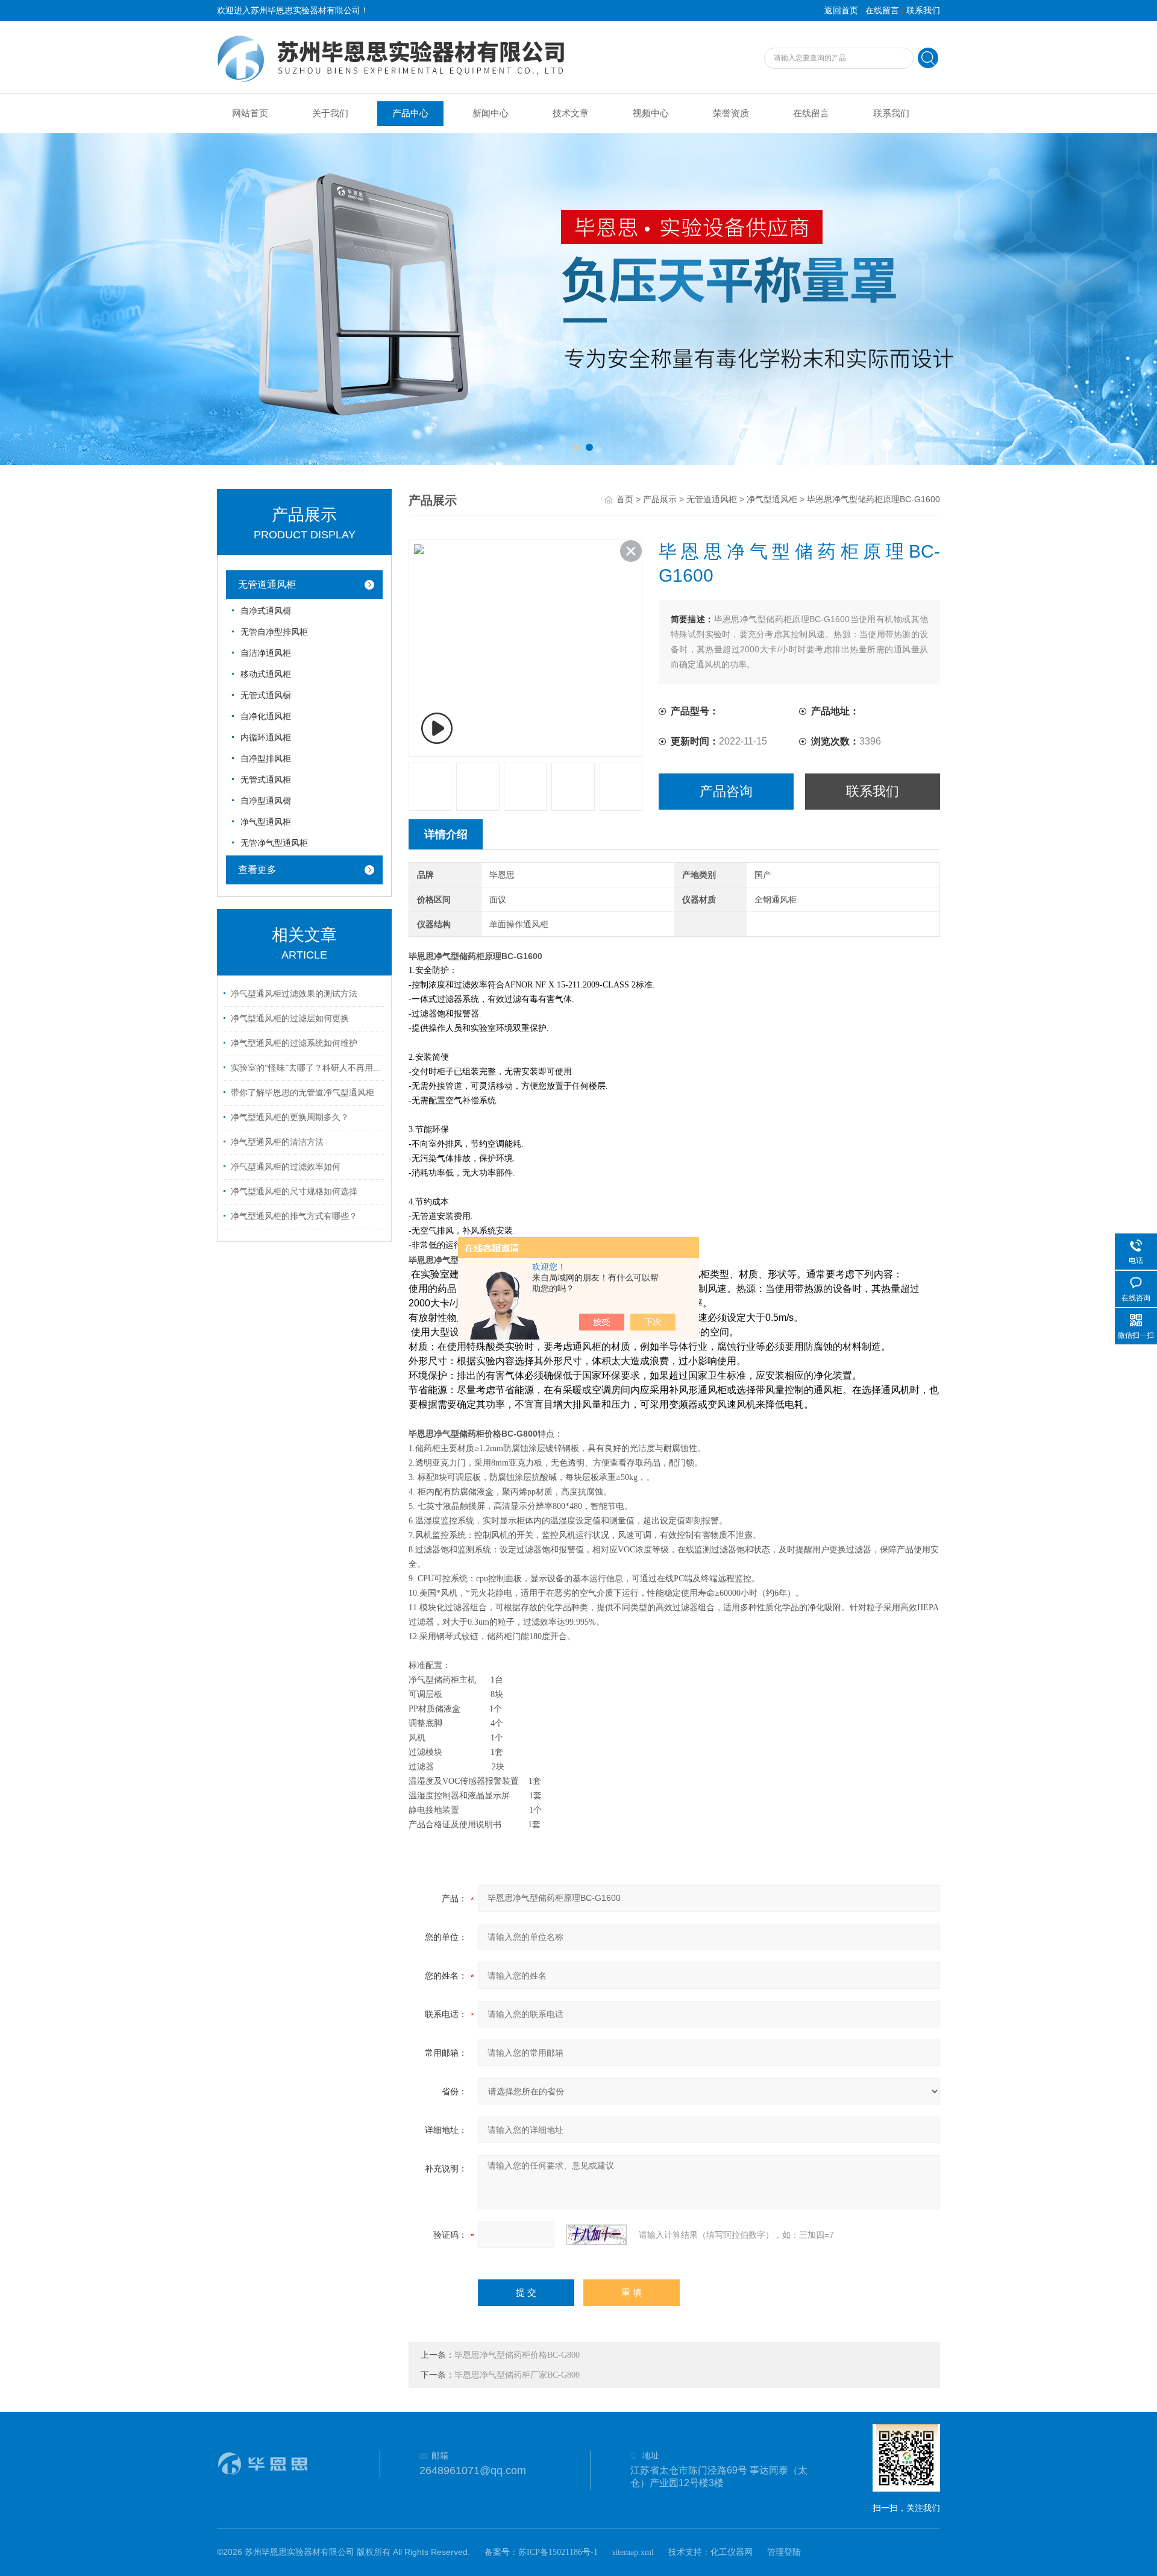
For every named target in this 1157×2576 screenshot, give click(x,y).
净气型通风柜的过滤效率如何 (286, 1167)
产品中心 (410, 113)
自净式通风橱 (266, 611)
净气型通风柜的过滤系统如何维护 (294, 1043)
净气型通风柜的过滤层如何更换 (290, 1019)
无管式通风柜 (266, 780)
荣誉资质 (731, 113)
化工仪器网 (732, 2552)
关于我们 (330, 113)
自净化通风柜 (266, 716)
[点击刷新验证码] (597, 2235)
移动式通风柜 (266, 674)
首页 (625, 499)
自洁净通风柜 (266, 653)
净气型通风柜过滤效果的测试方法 (294, 994)
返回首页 (841, 11)
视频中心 (651, 113)
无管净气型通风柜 (274, 843)
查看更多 (257, 870)
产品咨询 (726, 791)
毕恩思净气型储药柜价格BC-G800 (517, 2355)
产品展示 (660, 499)
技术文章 (571, 113)
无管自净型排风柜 (274, 632)
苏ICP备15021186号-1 (558, 2552)
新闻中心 (491, 113)
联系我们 (923, 11)
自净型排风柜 (266, 759)
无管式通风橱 (266, 695)
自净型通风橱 (266, 801)
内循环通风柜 (266, 738)
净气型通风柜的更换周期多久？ (290, 1117)
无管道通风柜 (267, 584)
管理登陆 (784, 2552)
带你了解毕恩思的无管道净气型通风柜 (303, 1093)
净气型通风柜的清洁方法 (277, 1142)
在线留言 (882, 11)
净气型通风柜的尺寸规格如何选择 (294, 1192)
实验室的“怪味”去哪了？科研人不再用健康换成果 (306, 1068)
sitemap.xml (633, 2552)
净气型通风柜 (266, 822)
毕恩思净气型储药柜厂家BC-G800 (517, 2375)
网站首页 (250, 113)
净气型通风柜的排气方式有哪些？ (294, 1216)
